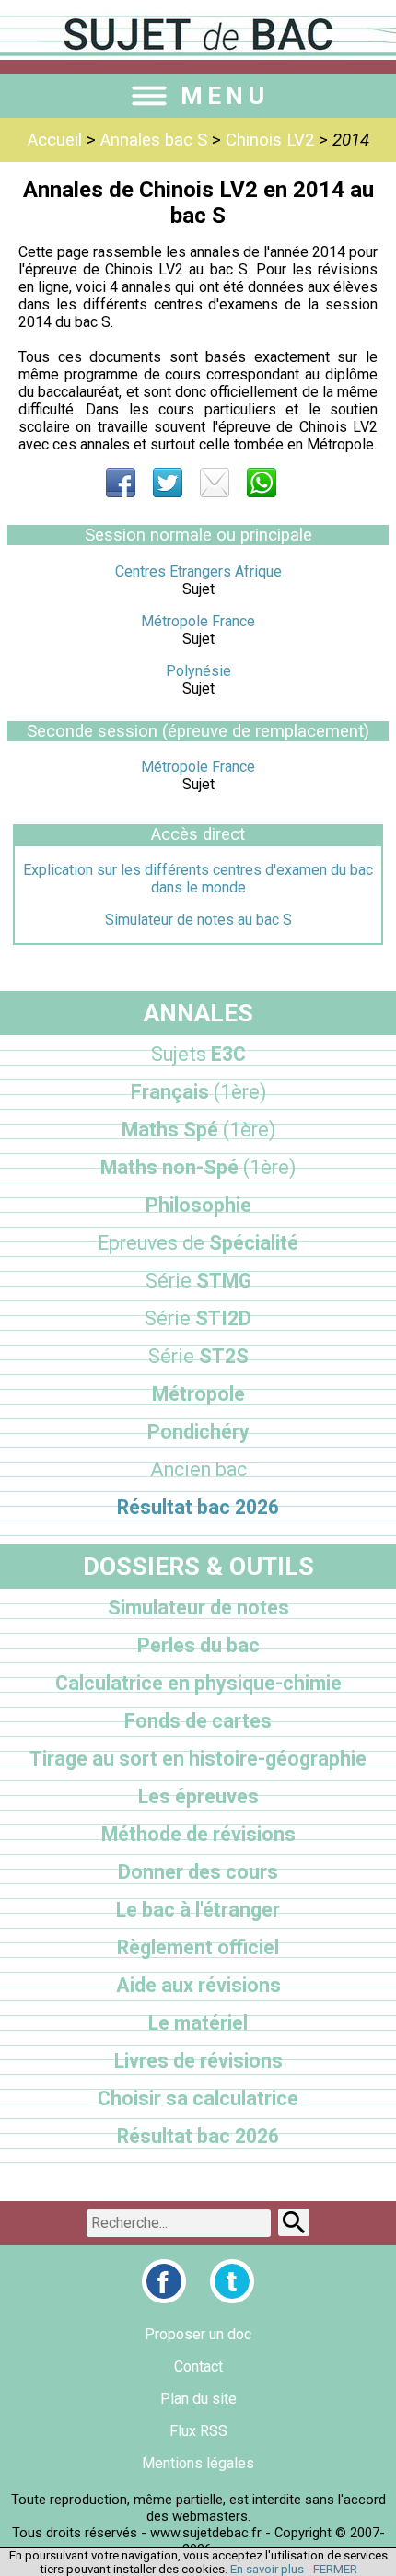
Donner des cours (198, 1872)
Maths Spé (198, 1130)
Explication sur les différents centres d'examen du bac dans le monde (198, 879)
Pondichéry (198, 1432)
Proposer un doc (198, 2334)
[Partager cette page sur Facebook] (121, 483)
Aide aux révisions (198, 1985)
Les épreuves (198, 1796)
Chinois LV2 (270, 140)
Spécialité (198, 1243)
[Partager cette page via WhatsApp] (262, 483)
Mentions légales (198, 2463)
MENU (225, 96)
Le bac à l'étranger (198, 1910)
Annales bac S (154, 140)
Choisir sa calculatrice (198, 2098)
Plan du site (198, 2399)
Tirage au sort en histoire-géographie (198, 1759)
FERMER (335, 2569)
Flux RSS (198, 2431)
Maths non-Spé (198, 1167)
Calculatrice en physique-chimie (198, 1683)
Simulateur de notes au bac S (198, 920)
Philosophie (198, 1205)
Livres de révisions (198, 2061)
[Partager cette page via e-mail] (215, 483)
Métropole (198, 1394)
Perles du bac (198, 1645)
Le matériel (198, 2023)
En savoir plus (267, 2569)
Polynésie (198, 671)
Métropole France (198, 621)
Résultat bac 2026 (198, 1507)
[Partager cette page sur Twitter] (168, 483)
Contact (198, 2366)
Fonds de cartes (198, 1721)
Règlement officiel (198, 1947)
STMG (198, 1281)
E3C (198, 1054)
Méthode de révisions (198, 1834)
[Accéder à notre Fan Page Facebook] (164, 2281)
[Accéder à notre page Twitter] (232, 2281)
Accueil (55, 140)
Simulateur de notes (198, 1608)
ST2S (198, 1356)
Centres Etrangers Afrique (198, 571)
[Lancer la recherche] (294, 2222)
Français (198, 1092)
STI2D (198, 1318)
